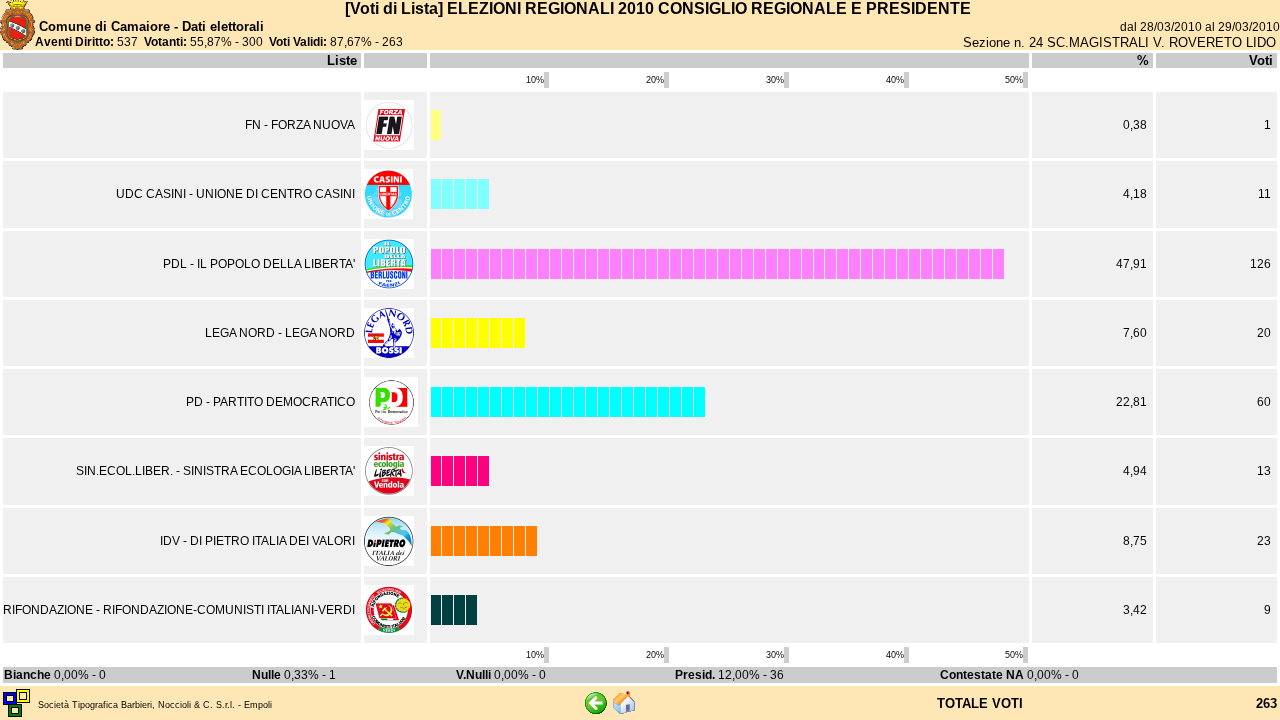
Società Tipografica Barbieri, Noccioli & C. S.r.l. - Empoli (155, 705)
